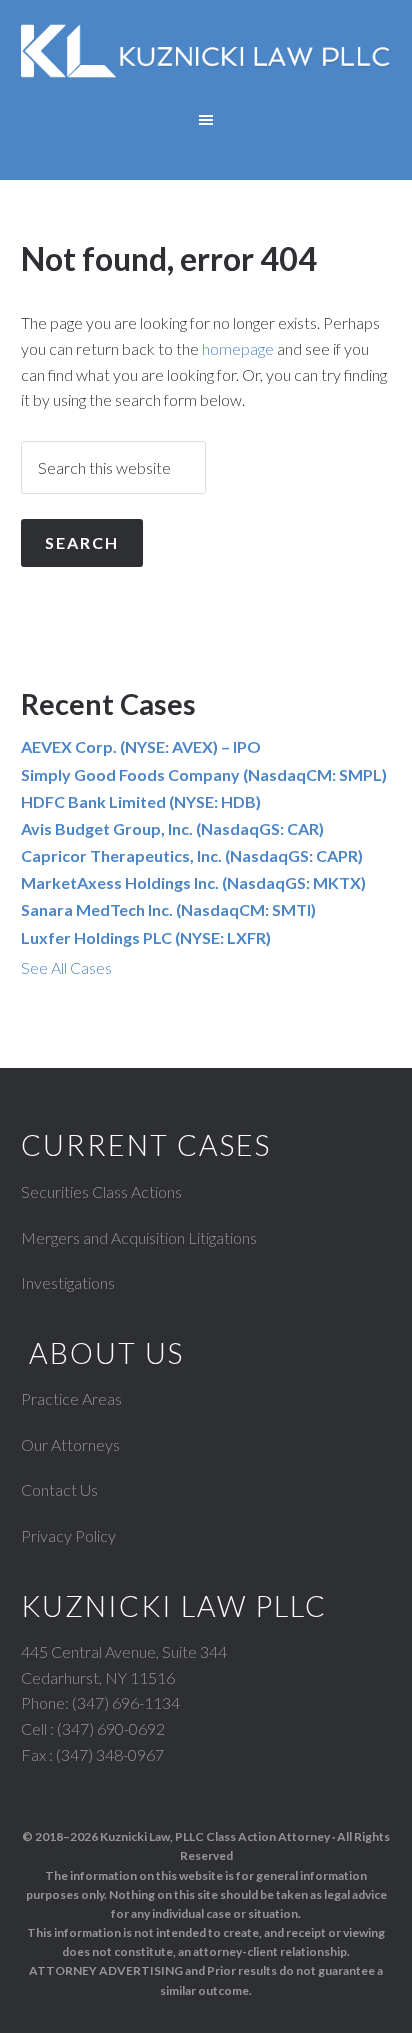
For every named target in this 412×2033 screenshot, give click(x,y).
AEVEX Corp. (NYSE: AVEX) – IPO (141, 746)
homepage (238, 348)
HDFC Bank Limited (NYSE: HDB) (141, 801)
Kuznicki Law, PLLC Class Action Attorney (215, 1836)
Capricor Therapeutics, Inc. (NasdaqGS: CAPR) (192, 855)
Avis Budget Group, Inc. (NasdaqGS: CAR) (172, 828)
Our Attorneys (70, 1444)
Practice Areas (71, 1398)
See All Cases (66, 967)
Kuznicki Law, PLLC (206, 60)
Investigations (68, 1282)
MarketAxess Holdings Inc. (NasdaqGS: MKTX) (193, 882)
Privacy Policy (68, 1535)
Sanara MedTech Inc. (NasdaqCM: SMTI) (168, 909)
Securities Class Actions (101, 1191)
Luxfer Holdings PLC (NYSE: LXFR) (146, 937)
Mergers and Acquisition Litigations (139, 1237)
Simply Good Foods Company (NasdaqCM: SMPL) (204, 774)
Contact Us (59, 1489)
